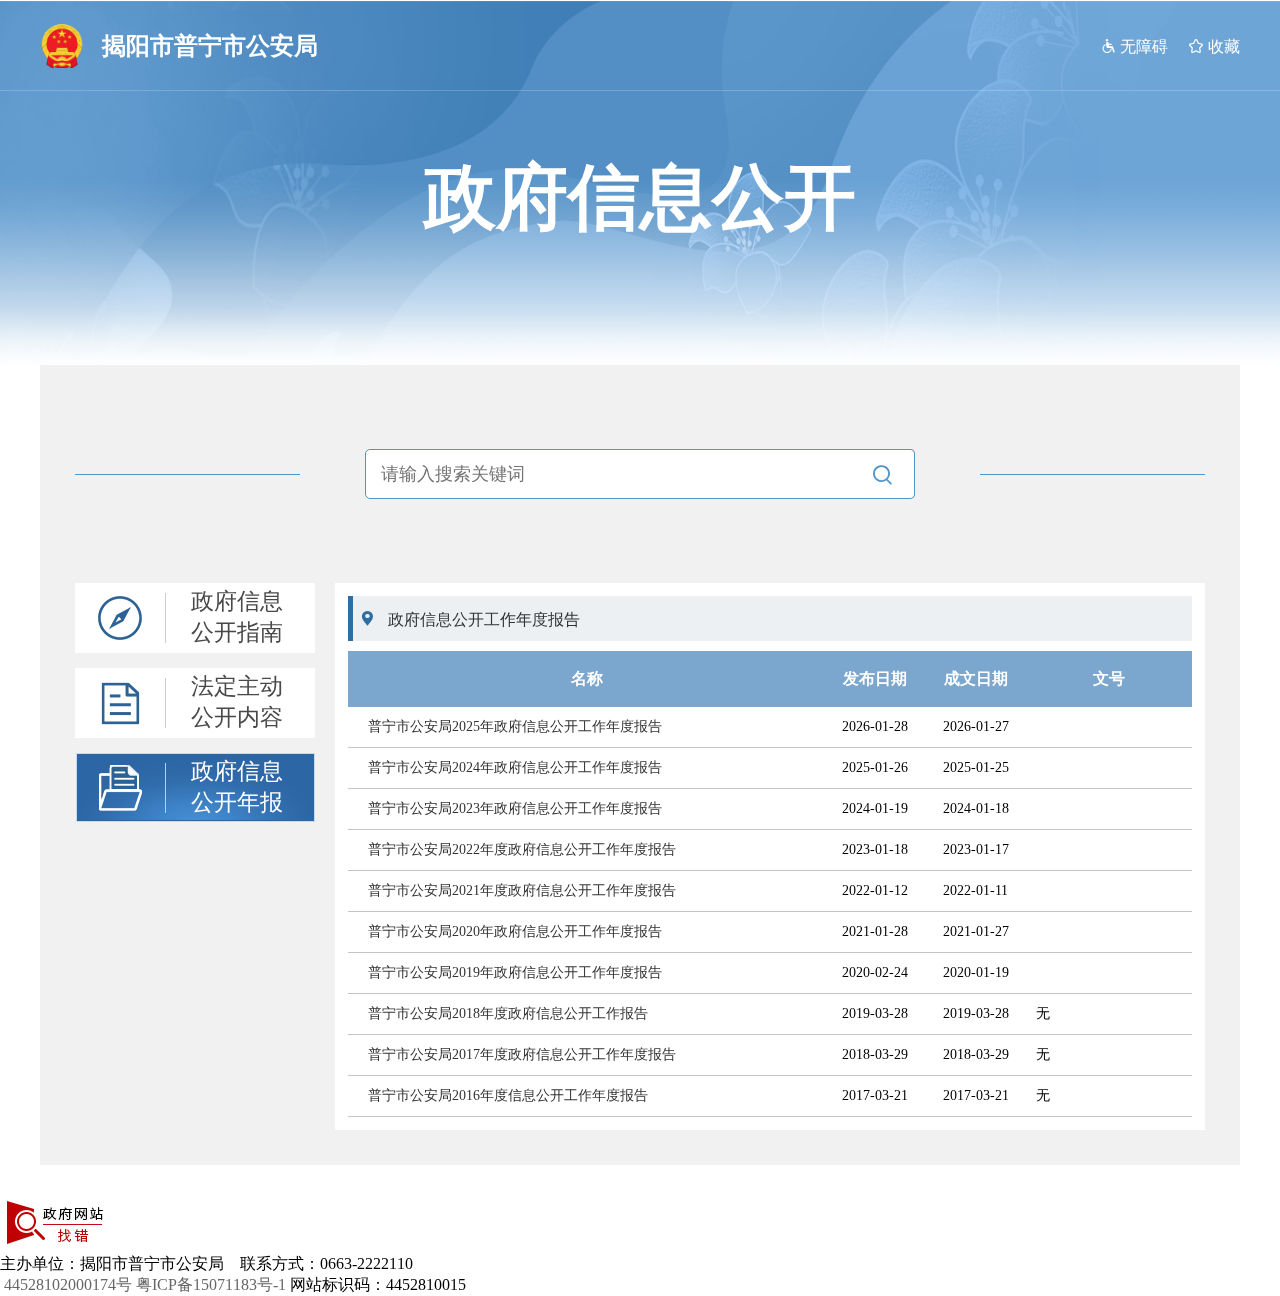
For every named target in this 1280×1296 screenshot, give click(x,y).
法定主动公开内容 (237, 702)
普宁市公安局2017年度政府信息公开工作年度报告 (522, 1054)
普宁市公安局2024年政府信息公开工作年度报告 (515, 767)
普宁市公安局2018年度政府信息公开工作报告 (508, 1013)
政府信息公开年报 (237, 787)
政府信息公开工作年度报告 (484, 619)
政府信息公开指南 (237, 617)
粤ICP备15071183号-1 (211, 1284)
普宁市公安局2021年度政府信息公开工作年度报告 (522, 890)
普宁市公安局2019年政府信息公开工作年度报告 (515, 972)
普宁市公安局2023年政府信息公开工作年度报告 (515, 808)
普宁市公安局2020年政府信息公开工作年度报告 (515, 931)
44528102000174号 (68, 1284)
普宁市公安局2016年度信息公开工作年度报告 (508, 1095)
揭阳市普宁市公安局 (210, 46)
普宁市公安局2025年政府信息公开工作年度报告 (515, 726)
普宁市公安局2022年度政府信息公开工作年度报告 (522, 849)
